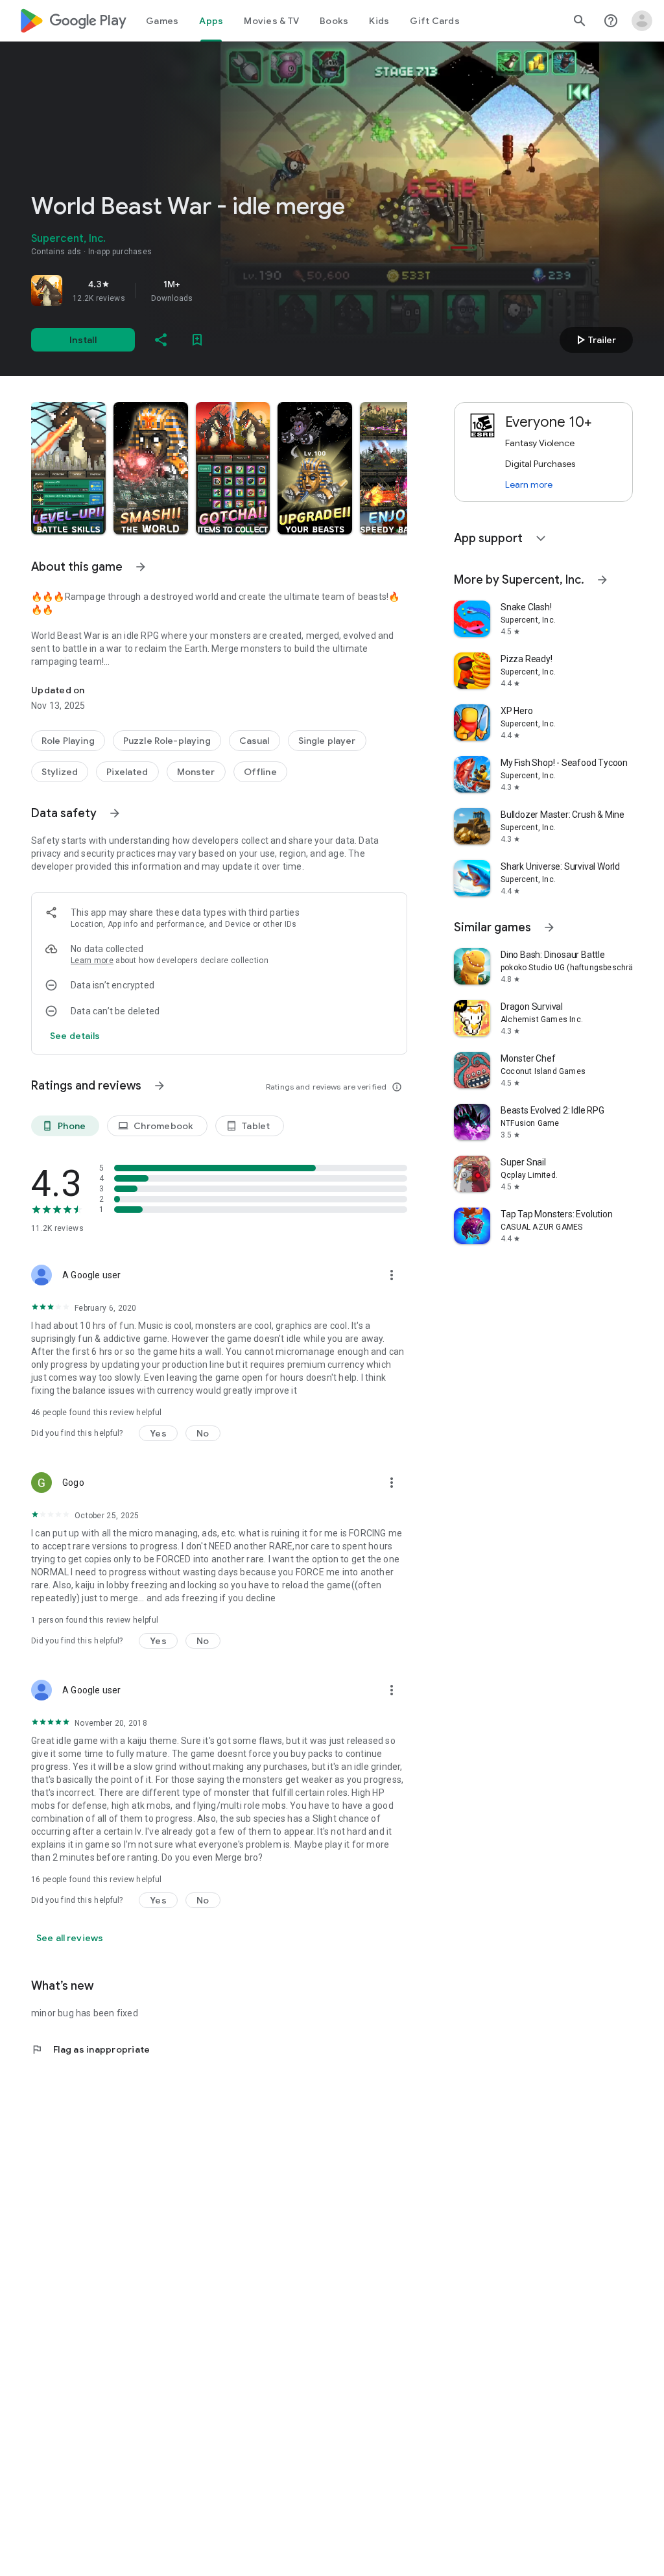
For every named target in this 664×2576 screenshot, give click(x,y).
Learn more (92, 960)
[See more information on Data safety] (115, 813)
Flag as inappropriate (90, 2049)
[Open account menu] (642, 21)
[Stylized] (60, 772)
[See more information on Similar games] (549, 927)
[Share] (161, 340)
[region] (213, 291)
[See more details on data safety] (75, 1036)
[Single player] (327, 741)
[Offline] (260, 772)
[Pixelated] (127, 772)
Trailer (594, 340)
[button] (68, 468)
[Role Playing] (68, 741)
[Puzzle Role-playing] (167, 741)
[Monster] (196, 772)
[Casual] (255, 741)
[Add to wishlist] (197, 340)
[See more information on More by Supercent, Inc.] (602, 580)
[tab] (162, 21)
